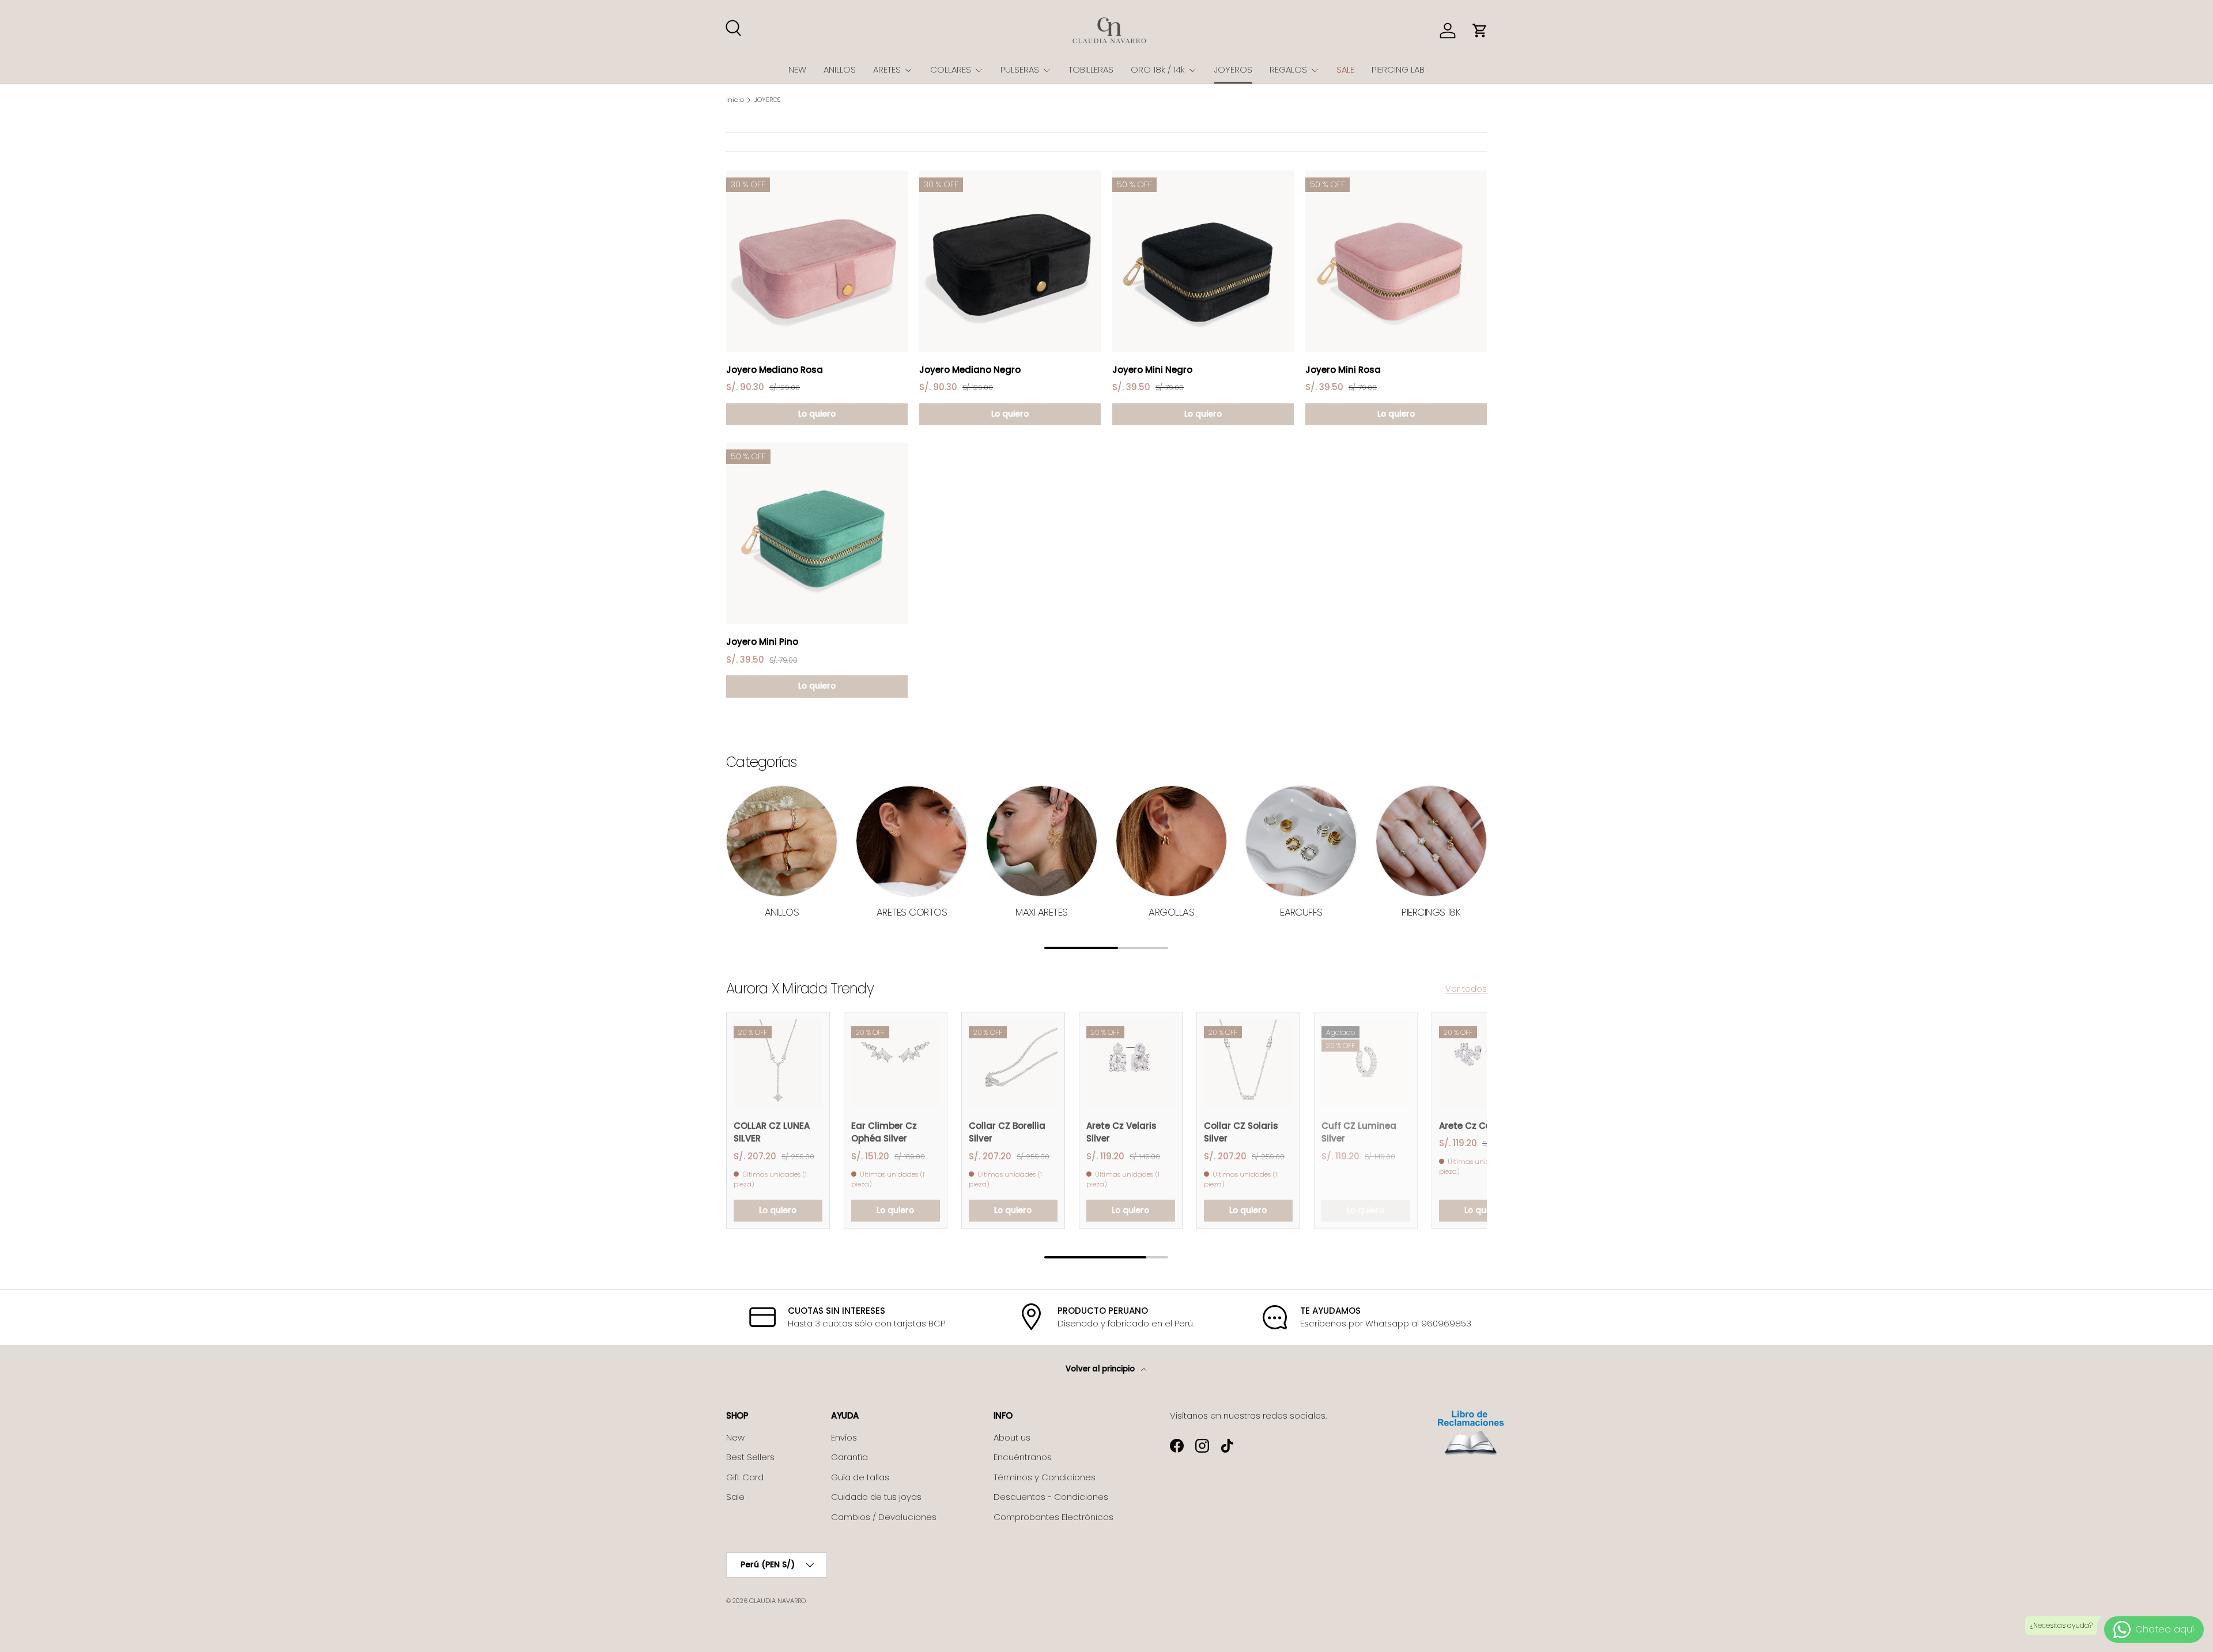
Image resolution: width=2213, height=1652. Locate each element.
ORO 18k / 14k (1158, 69)
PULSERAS (1020, 69)
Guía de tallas (860, 1477)
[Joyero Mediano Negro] (1010, 261)
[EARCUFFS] (1301, 841)
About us (1012, 1437)
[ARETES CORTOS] (911, 841)
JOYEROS (1233, 69)
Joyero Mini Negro (1152, 370)
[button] (1480, 31)
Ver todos (1466, 988)
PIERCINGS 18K (1431, 912)
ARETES (887, 69)
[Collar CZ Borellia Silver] (1013, 1064)
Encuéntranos (1023, 1457)
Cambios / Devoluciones (884, 1517)
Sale (735, 1497)
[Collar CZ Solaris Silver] (1248, 1064)
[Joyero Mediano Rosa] (817, 261)
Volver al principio (1101, 1369)
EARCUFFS (1301, 912)
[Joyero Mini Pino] (817, 533)
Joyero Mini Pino (762, 642)
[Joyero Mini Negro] (1203, 261)
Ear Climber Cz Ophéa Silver (884, 1132)
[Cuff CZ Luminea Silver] (1366, 1064)
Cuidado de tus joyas (876, 1497)
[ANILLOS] (782, 841)
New (735, 1437)
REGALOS (1288, 69)
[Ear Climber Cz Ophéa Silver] (896, 1064)
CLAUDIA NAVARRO (777, 1601)
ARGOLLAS (1171, 912)
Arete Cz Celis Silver (1483, 1126)
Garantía (849, 1457)
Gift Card (745, 1477)
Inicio (735, 100)
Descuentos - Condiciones (1051, 1497)
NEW (797, 69)
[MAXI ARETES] (1042, 841)
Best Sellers (750, 1457)
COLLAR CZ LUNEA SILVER (772, 1132)
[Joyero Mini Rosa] (1396, 261)
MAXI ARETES (1041, 912)
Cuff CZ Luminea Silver (1359, 1132)
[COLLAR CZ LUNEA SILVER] (778, 1064)
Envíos (844, 1437)
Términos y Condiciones (1045, 1477)
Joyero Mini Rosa (1343, 370)
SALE (1345, 69)
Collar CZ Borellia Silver (1007, 1132)
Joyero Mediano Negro (970, 370)
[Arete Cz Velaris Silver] (1131, 1064)
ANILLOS (840, 69)
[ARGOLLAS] (1171, 841)
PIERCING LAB (1398, 69)
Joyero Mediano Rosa (775, 370)
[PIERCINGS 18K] (1431, 841)
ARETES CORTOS (912, 912)
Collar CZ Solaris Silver (1241, 1132)
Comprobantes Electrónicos (1053, 1517)
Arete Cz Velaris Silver (1121, 1132)
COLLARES (951, 69)
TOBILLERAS (1091, 69)
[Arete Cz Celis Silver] (1483, 1064)
